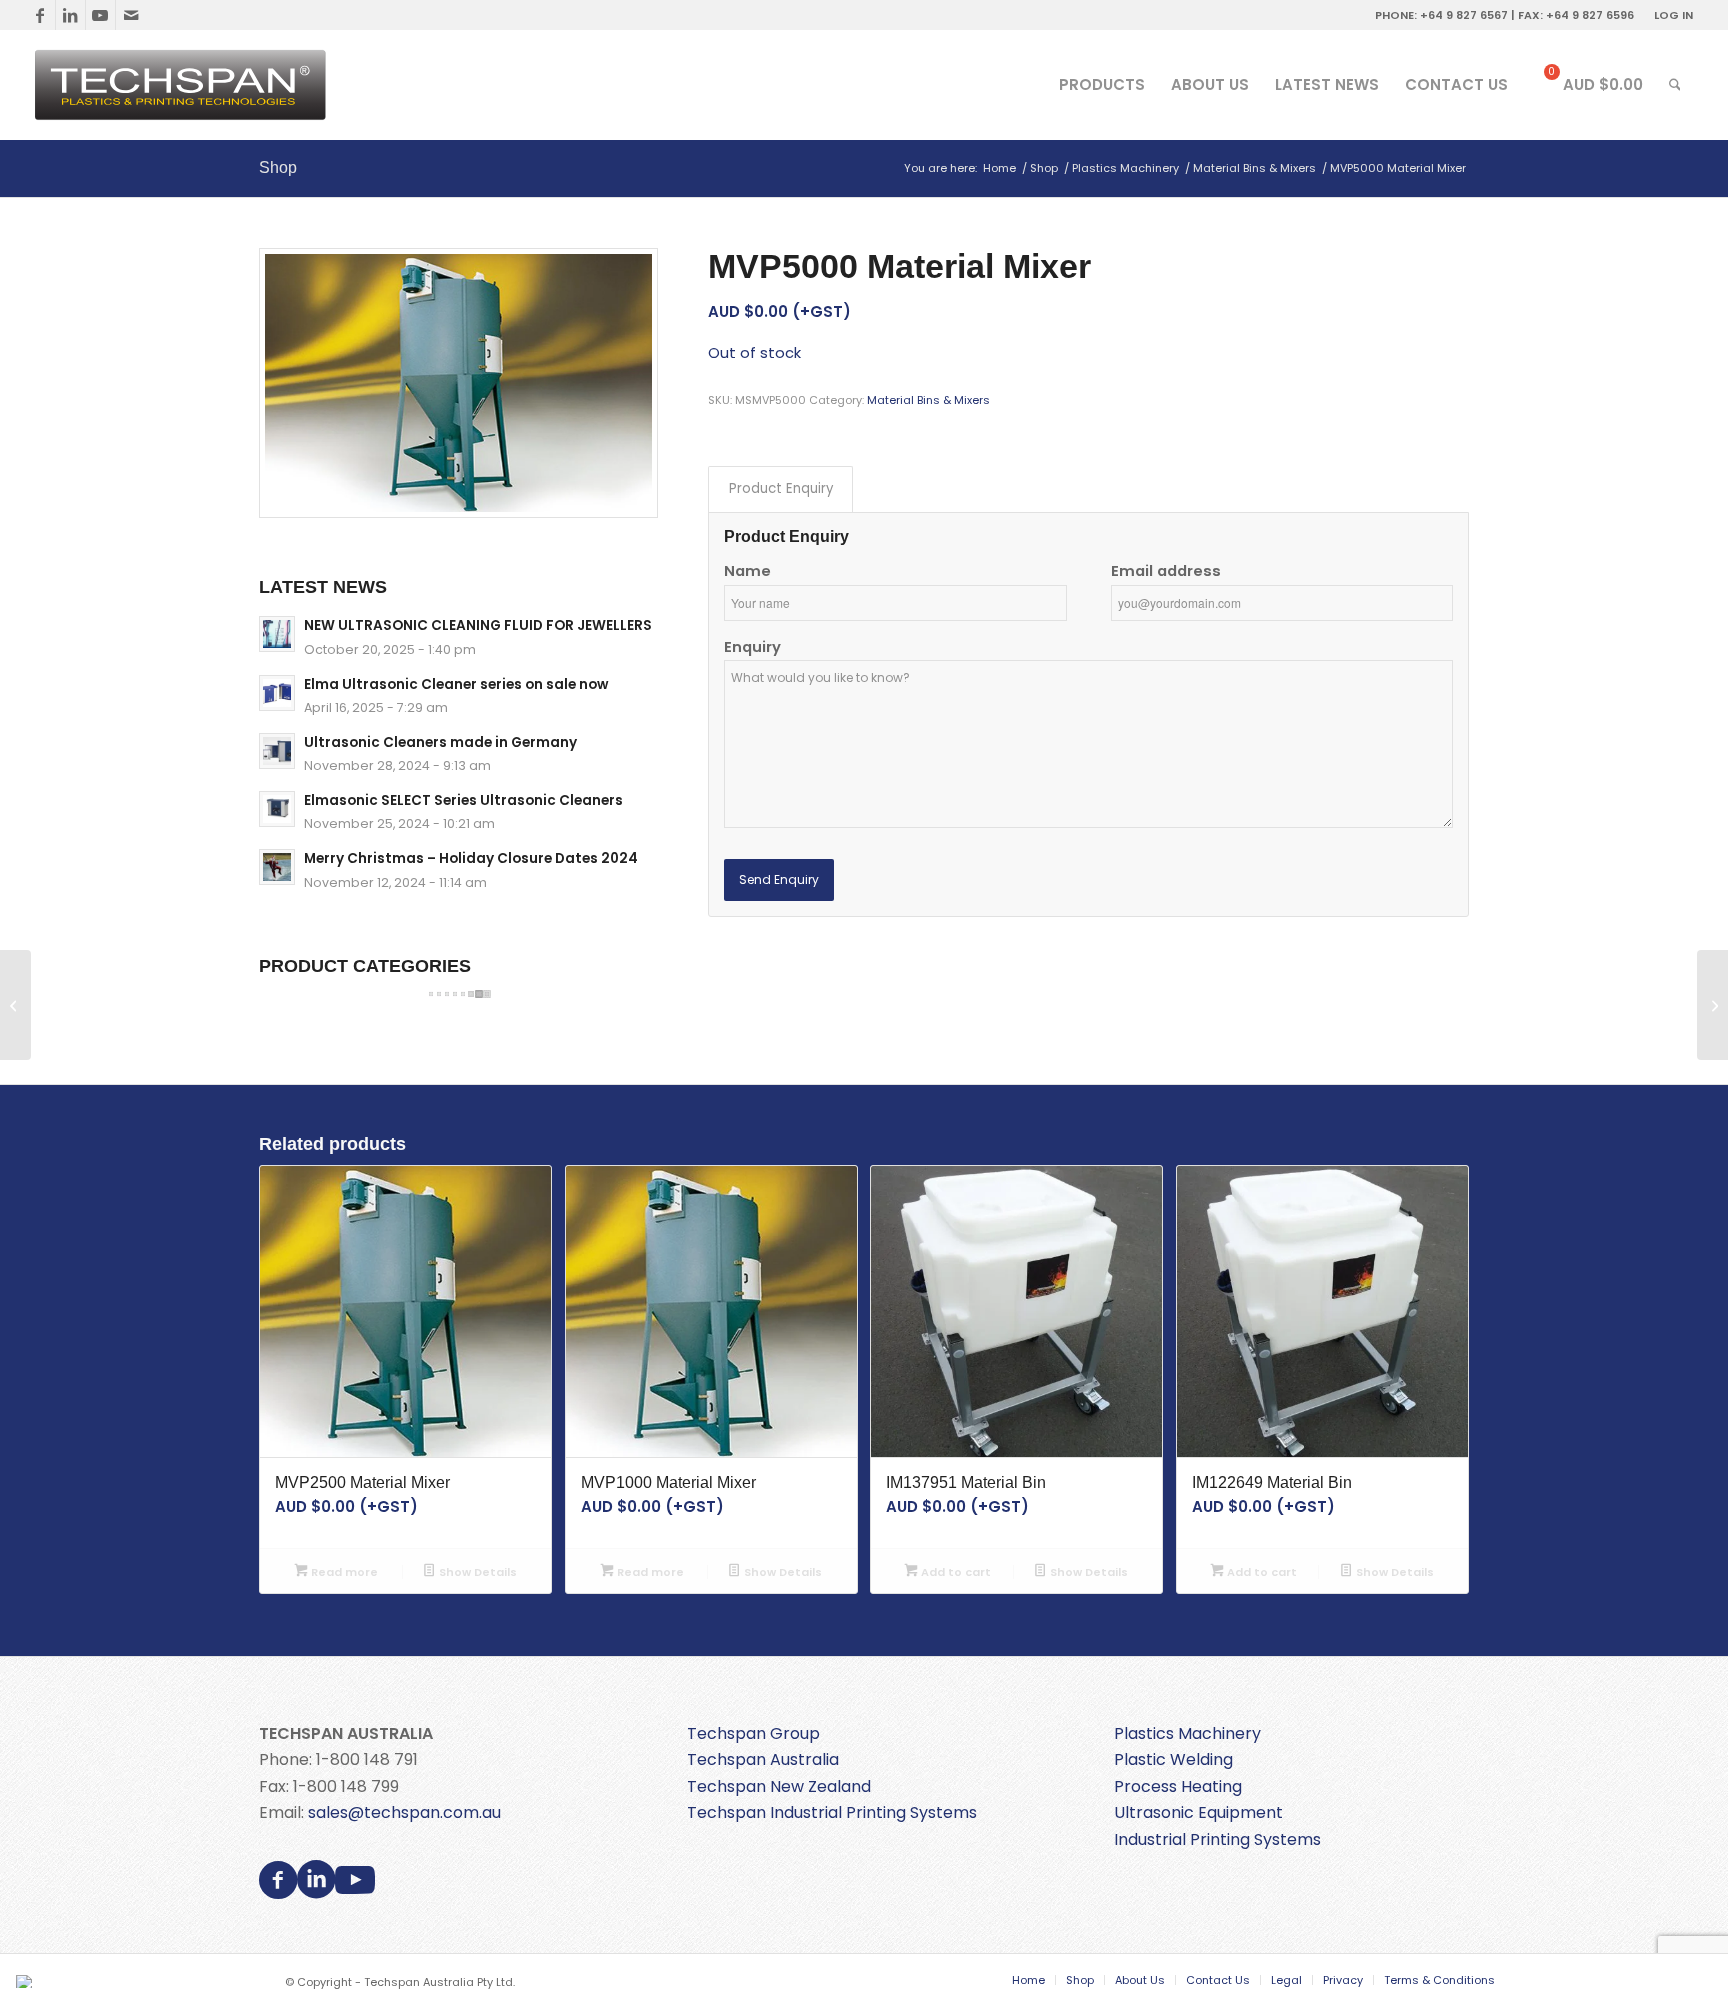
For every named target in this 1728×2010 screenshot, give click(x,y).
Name (747, 571)
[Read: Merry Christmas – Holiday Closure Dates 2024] (277, 867)
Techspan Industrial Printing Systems (832, 1812)
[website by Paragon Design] (26, 1981)
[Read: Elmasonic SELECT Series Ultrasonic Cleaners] (277, 809)
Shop (278, 167)
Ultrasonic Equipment (1198, 1812)
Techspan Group (753, 1733)
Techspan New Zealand (779, 1786)
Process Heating (1178, 1786)
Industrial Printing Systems (1217, 1839)
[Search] (1675, 85)
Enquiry (752, 647)
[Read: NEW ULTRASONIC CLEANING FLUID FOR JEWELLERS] (277, 634)
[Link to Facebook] (40, 15)
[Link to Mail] (131, 15)
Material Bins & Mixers (928, 400)
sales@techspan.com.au (404, 1812)
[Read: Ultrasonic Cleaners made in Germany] (277, 751)
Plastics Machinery (1187, 1733)
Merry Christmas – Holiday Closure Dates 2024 (471, 858)
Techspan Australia (763, 1759)
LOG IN (1673, 15)
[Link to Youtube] (100, 15)
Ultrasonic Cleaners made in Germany (440, 742)
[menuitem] (1668, 15)
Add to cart (954, 1572)
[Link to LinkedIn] (70, 15)
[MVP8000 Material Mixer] (1712, 1005)
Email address (1166, 571)
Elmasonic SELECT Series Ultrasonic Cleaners (463, 800)
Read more (343, 1572)
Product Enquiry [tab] (781, 488)
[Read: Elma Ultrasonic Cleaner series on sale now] (277, 693)
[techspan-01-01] (183, 85)
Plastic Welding (1173, 1759)
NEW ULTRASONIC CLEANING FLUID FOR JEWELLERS (478, 625)
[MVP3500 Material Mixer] (15, 1005)
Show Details (476, 1572)
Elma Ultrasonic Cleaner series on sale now (456, 684)
